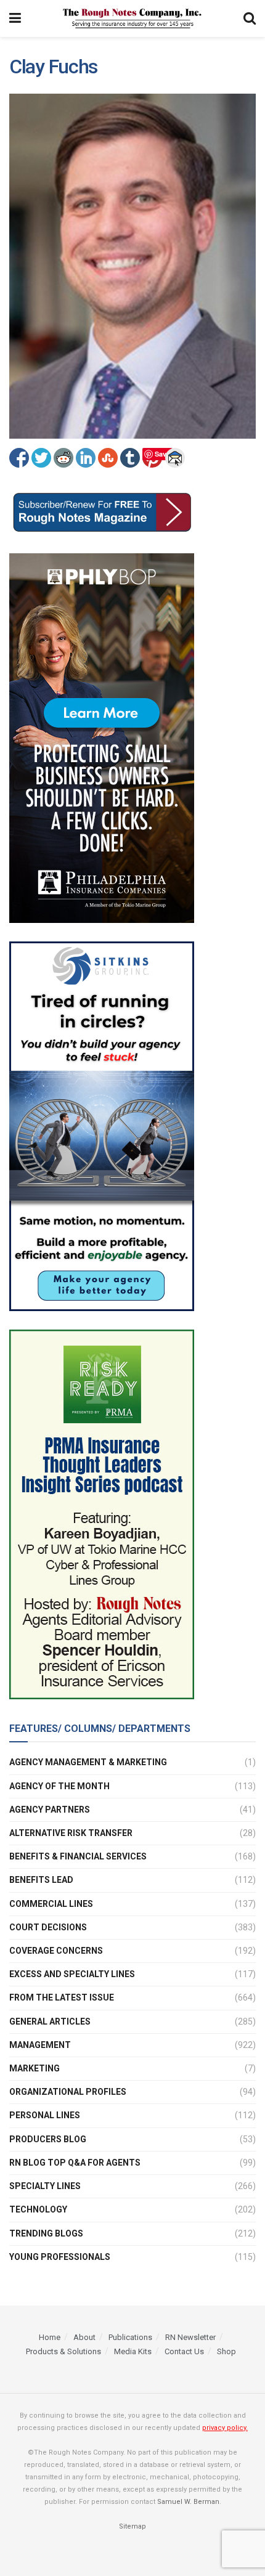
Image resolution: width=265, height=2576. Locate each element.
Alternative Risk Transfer (71, 1833)
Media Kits (133, 2351)
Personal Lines (45, 2115)
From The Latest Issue (62, 1997)
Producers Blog (48, 2139)
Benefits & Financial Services (78, 1856)
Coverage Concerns (56, 1951)
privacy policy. (225, 2428)
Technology (38, 2209)
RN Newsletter (190, 2337)
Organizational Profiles (68, 2092)
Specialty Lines (45, 2186)
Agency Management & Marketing (88, 1762)
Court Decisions (48, 1927)
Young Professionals (60, 2257)
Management (40, 2045)
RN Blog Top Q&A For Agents (75, 2163)
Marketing (35, 2068)
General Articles (50, 2021)
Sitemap (132, 2526)
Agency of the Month (59, 1786)
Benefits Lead (41, 1880)
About (84, 2337)
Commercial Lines (51, 1904)
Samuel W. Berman (188, 2502)
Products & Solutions (63, 2351)
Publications (130, 2337)
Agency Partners (50, 1810)
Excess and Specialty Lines (72, 1974)
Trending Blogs (46, 2233)
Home (50, 2337)
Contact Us (184, 2351)
